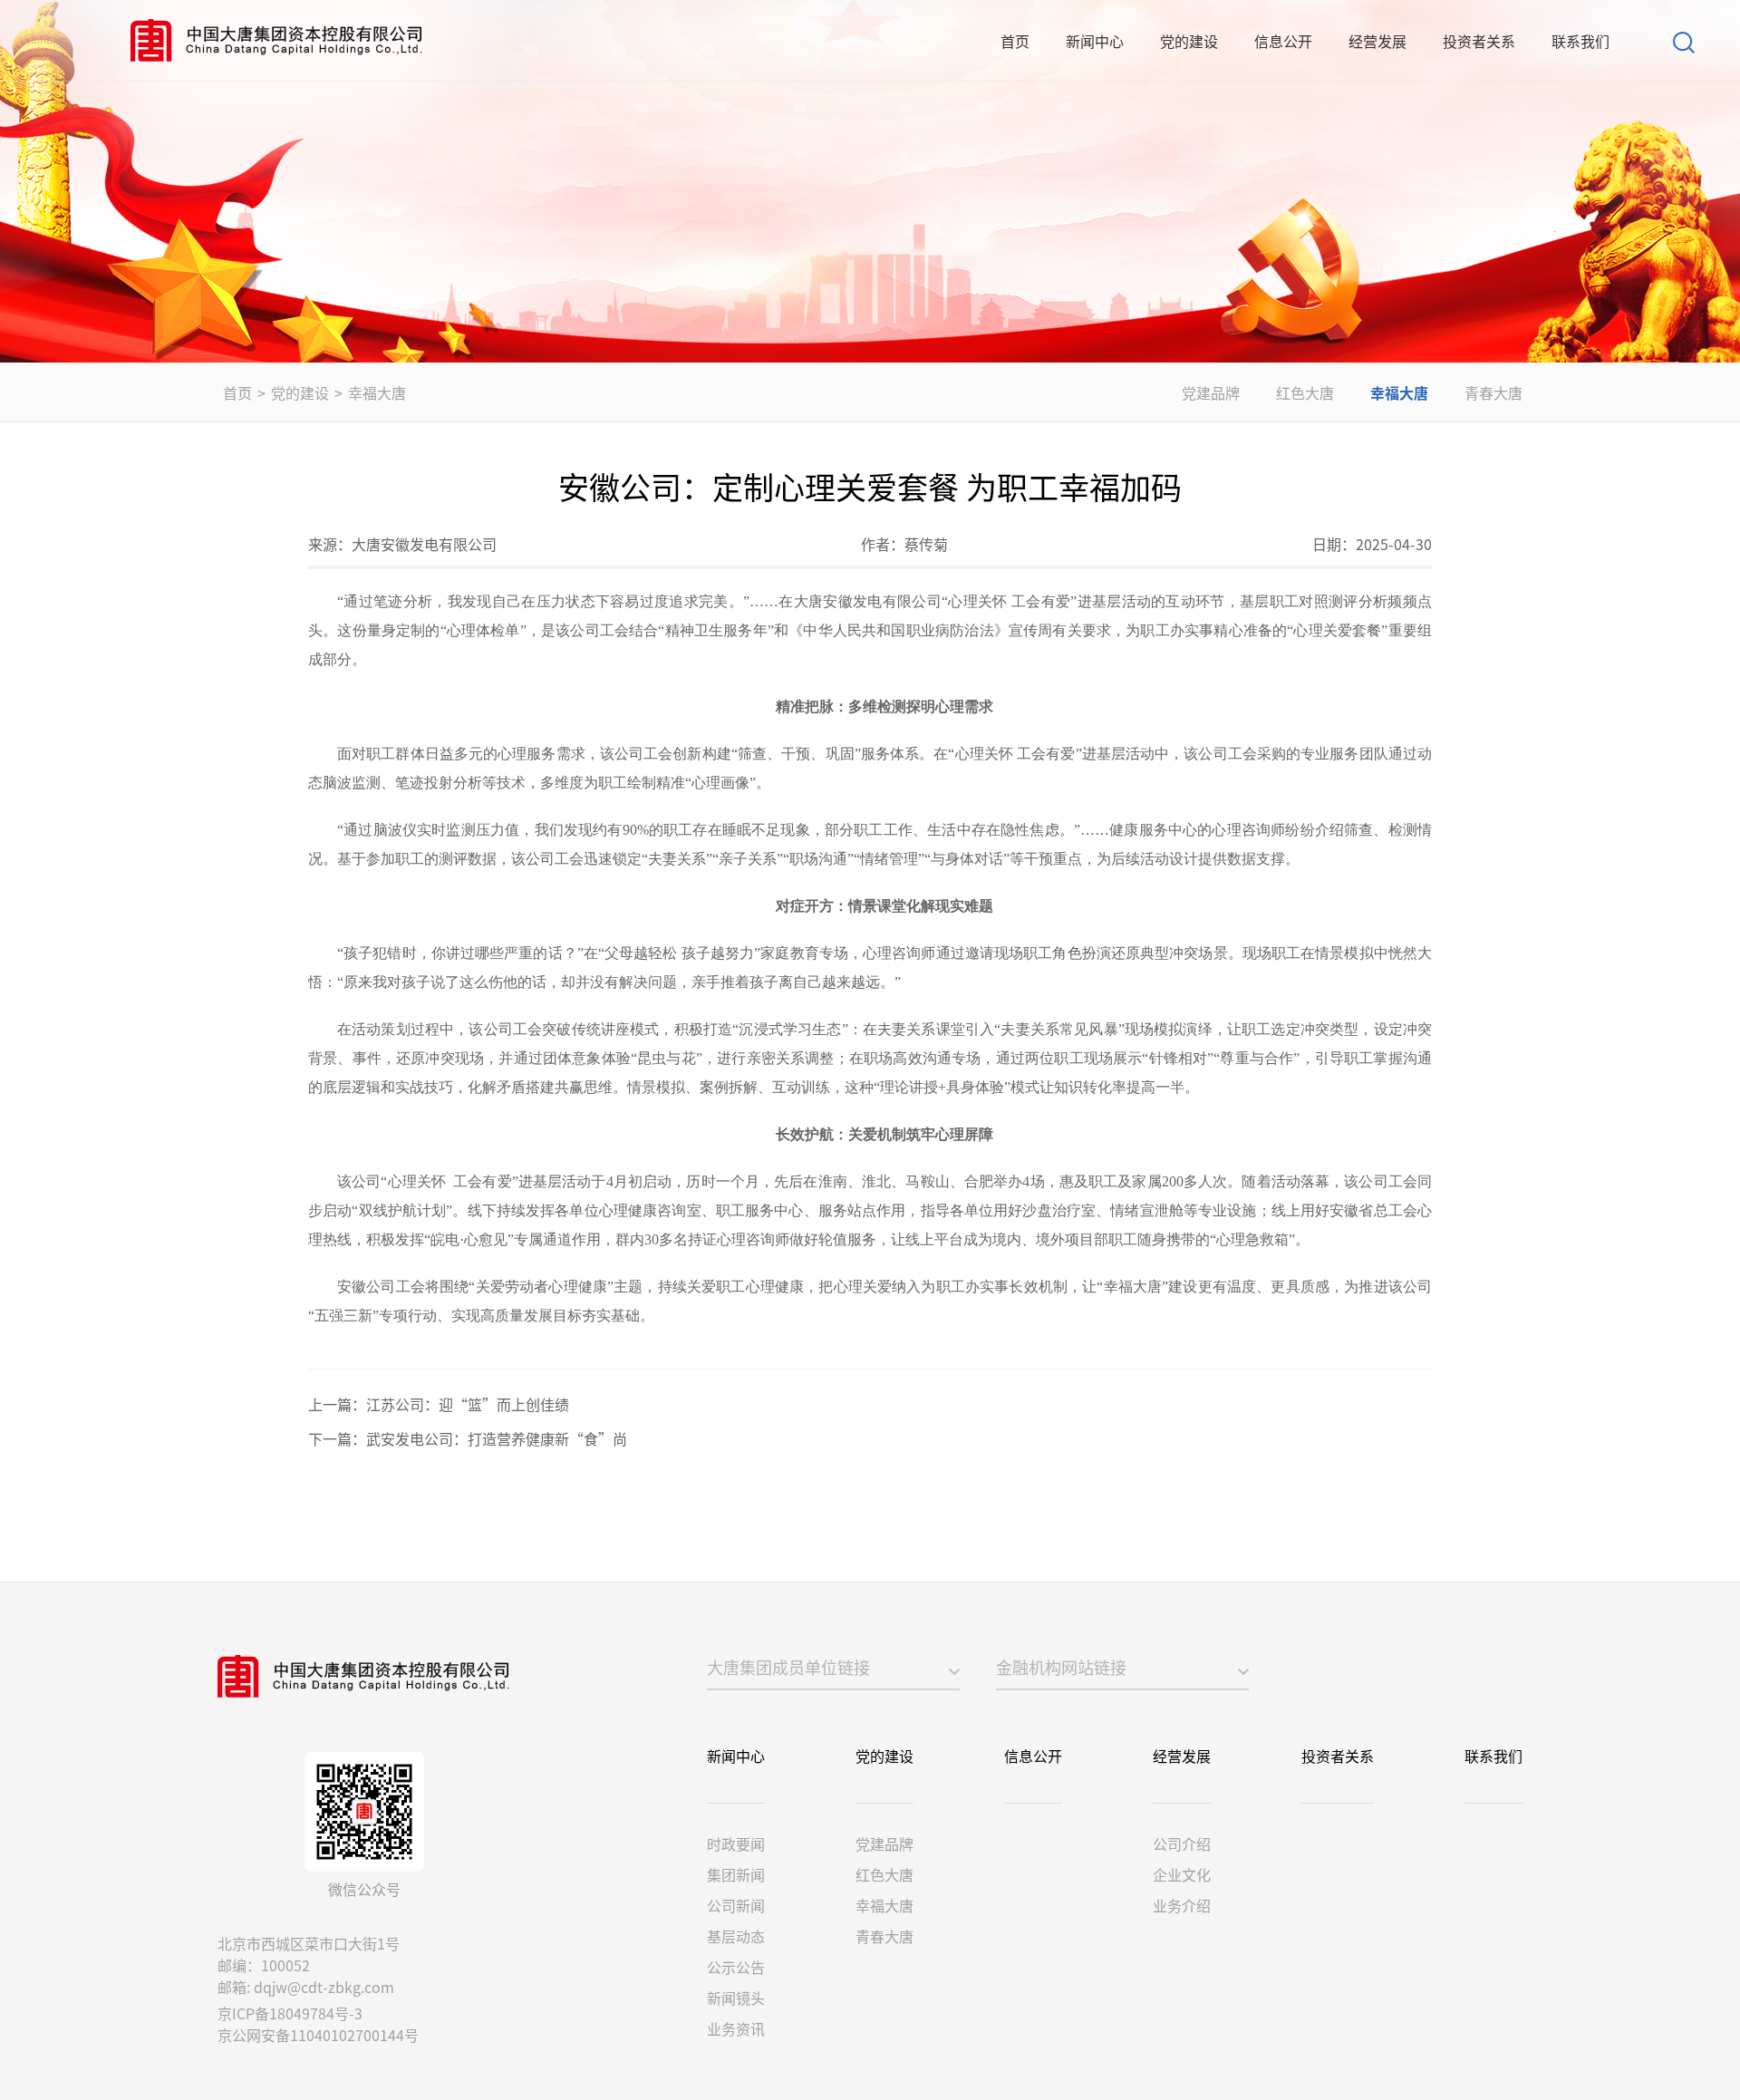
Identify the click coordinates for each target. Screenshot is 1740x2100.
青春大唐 (1493, 392)
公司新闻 (736, 1905)
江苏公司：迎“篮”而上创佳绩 (468, 1404)
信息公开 (1283, 41)
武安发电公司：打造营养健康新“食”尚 (497, 1438)
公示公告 (736, 1967)
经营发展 (1377, 41)
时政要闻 (736, 1844)
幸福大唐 (377, 392)
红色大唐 (1305, 392)
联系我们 (1580, 41)
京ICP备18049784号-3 (290, 2013)
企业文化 (1182, 1874)
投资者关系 (1479, 41)
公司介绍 (1182, 1844)
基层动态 (736, 1936)
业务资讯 (736, 2028)
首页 (1015, 41)
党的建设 (1189, 41)
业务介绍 (1182, 1905)
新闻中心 (1095, 41)
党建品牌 (1211, 392)
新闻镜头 (736, 1998)
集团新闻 (736, 1874)
